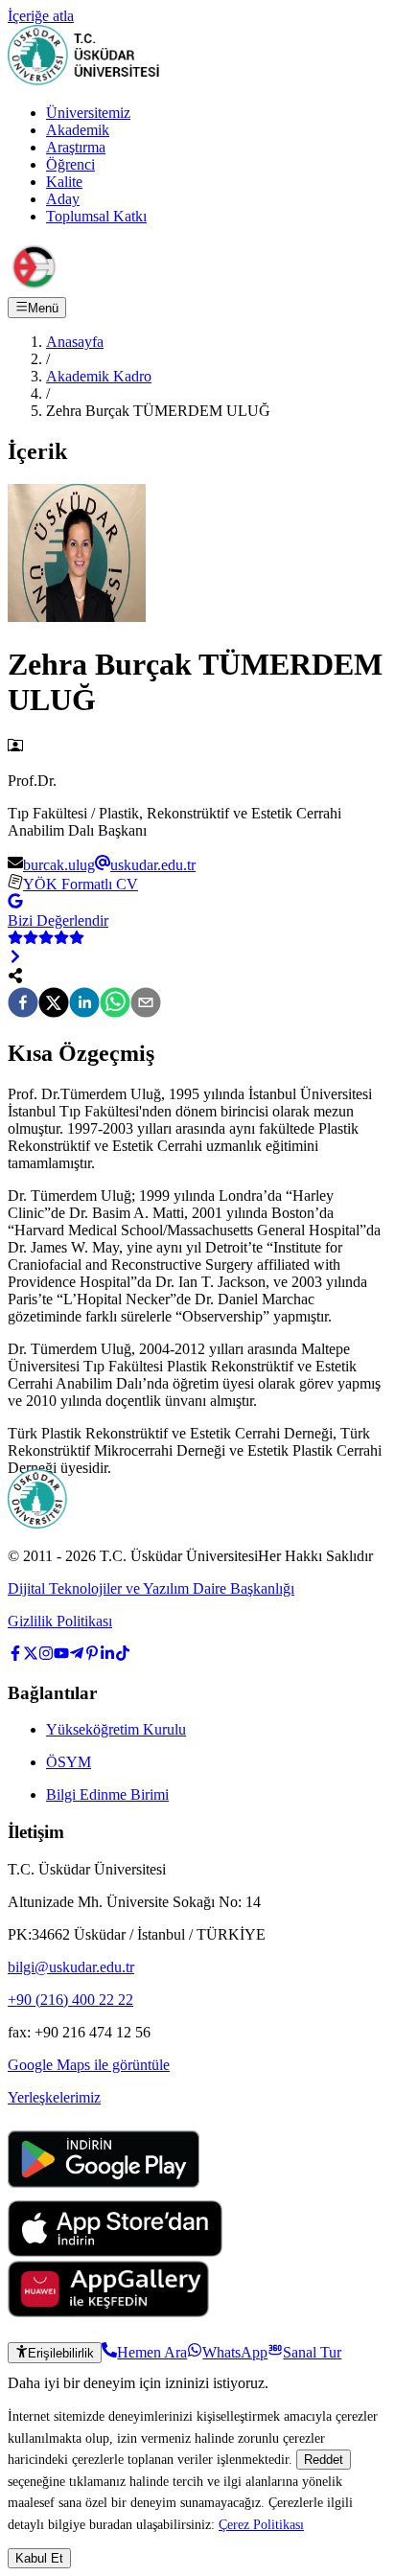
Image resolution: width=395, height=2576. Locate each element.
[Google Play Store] (104, 2191)
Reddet (324, 2460)
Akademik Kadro (99, 376)
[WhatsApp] (115, 1004)
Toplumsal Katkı (96, 216)
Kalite (64, 182)
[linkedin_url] (107, 1656)
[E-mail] (146, 1004)
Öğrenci (70, 164)
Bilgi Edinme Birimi (107, 1794)
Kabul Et (39, 2558)
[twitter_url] (31, 1656)
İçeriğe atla (41, 16)
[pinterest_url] (92, 1656)
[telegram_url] (77, 1656)
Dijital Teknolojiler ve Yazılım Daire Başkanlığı (151, 1588)
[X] (54, 1004)
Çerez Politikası (261, 2524)
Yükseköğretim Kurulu (116, 1729)
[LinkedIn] (84, 1004)
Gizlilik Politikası (60, 1621)
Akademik (78, 130)
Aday (63, 199)
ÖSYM (69, 1762)
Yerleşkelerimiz (54, 2097)
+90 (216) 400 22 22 (70, 2000)
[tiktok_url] (123, 1656)
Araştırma (76, 147)
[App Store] (115, 2252)
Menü (43, 308)
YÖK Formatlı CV (81, 884)
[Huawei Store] (108, 2312)
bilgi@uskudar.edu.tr (71, 1967)
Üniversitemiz (88, 113)
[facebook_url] (15, 1656)
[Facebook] (23, 1004)
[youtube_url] (61, 1656)
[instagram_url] (46, 1656)
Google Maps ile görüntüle (89, 2065)
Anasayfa (75, 342)
